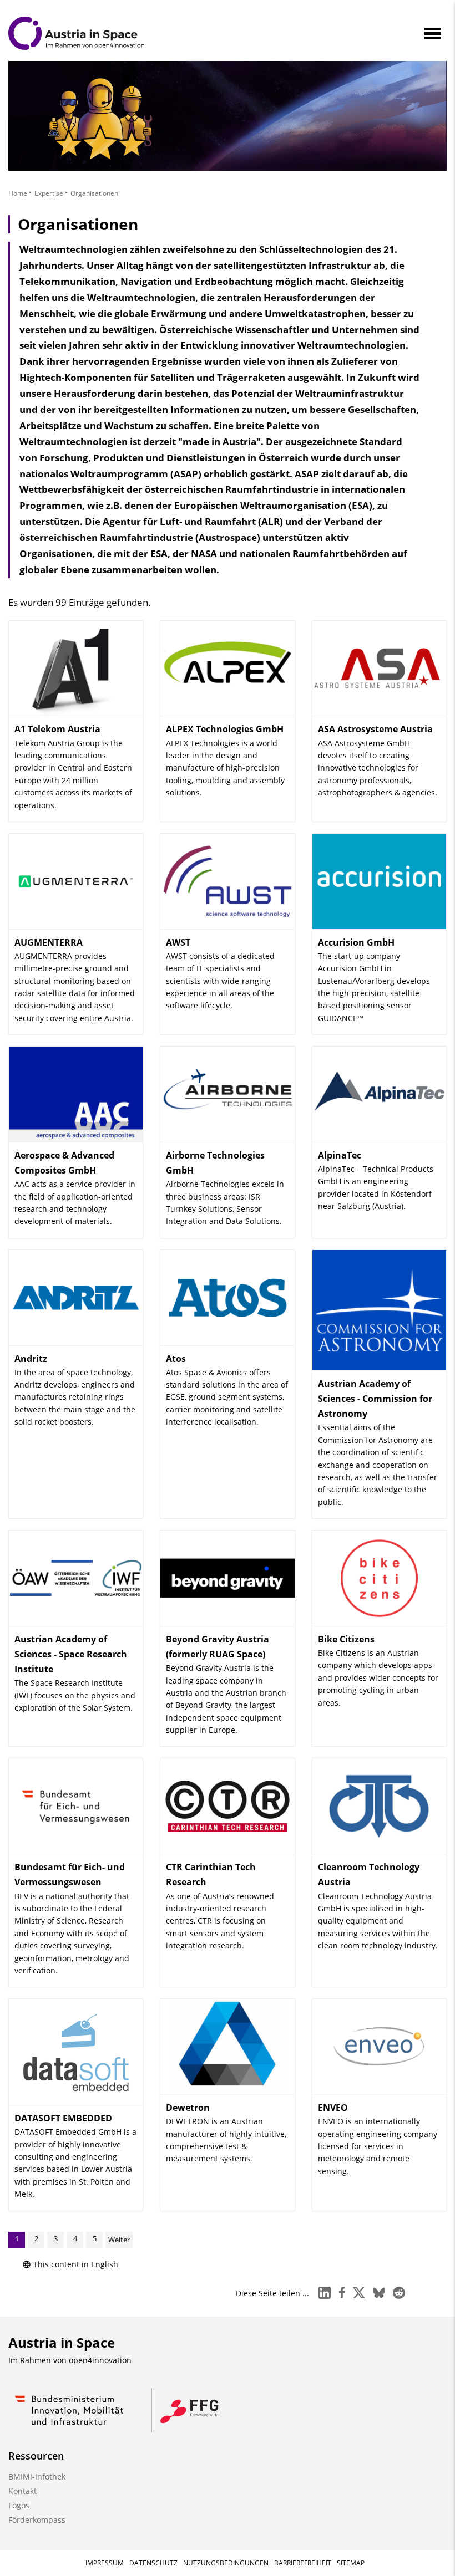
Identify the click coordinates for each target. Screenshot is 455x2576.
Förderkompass (37, 2520)
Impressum (105, 2563)
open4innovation (100, 2360)
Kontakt (22, 2491)
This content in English (76, 2264)
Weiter (119, 2240)
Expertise (49, 193)
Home (18, 193)
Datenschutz (153, 2563)
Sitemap (351, 2563)
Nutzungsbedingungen (226, 2563)
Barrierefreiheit (303, 2563)
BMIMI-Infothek (37, 2476)
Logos (19, 2505)
